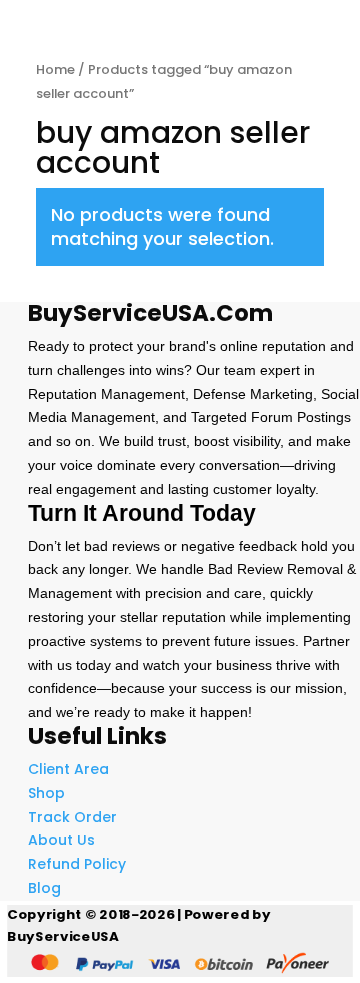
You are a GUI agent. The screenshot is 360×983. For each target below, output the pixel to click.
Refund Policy (77, 864)
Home (55, 69)
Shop (46, 793)
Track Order (72, 817)
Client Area (68, 769)
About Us (61, 840)
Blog (44, 888)
